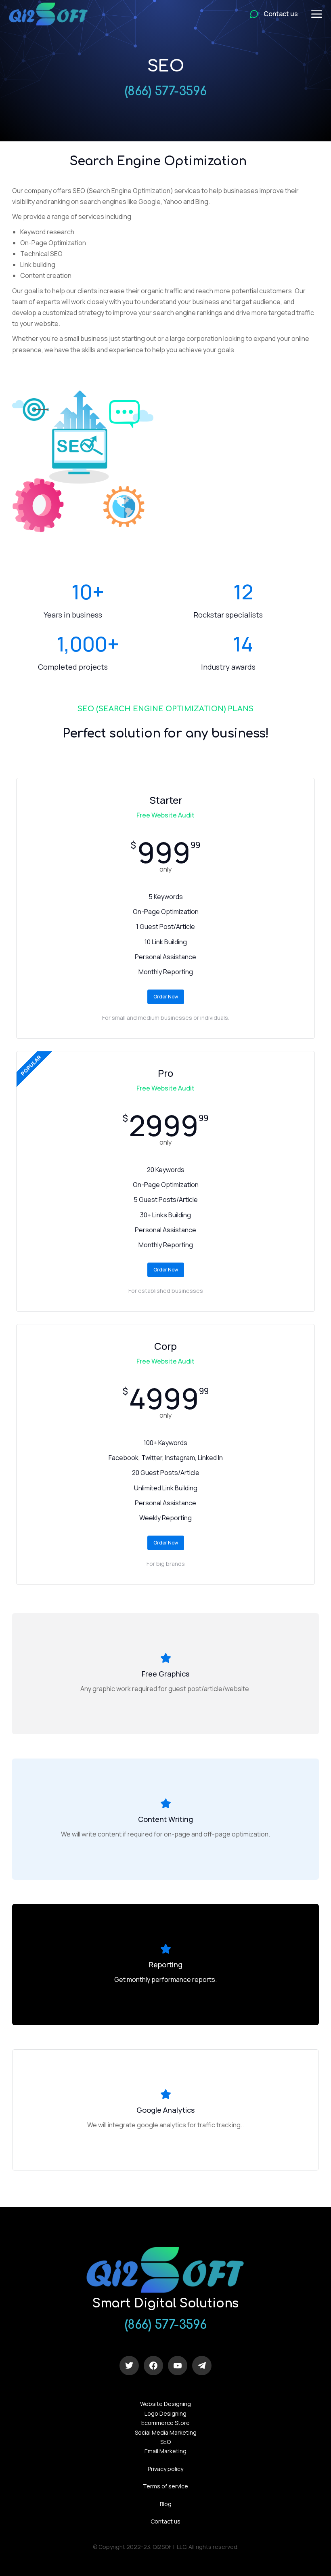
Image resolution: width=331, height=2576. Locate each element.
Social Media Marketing (166, 2432)
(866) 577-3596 (166, 91)
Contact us (165, 2521)
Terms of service (165, 2486)
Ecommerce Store (165, 2423)
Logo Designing (165, 2413)
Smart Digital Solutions (165, 2304)
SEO (165, 2442)
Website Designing (165, 2404)
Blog (166, 2504)
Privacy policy (165, 2469)
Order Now (166, 997)
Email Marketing (165, 2451)
